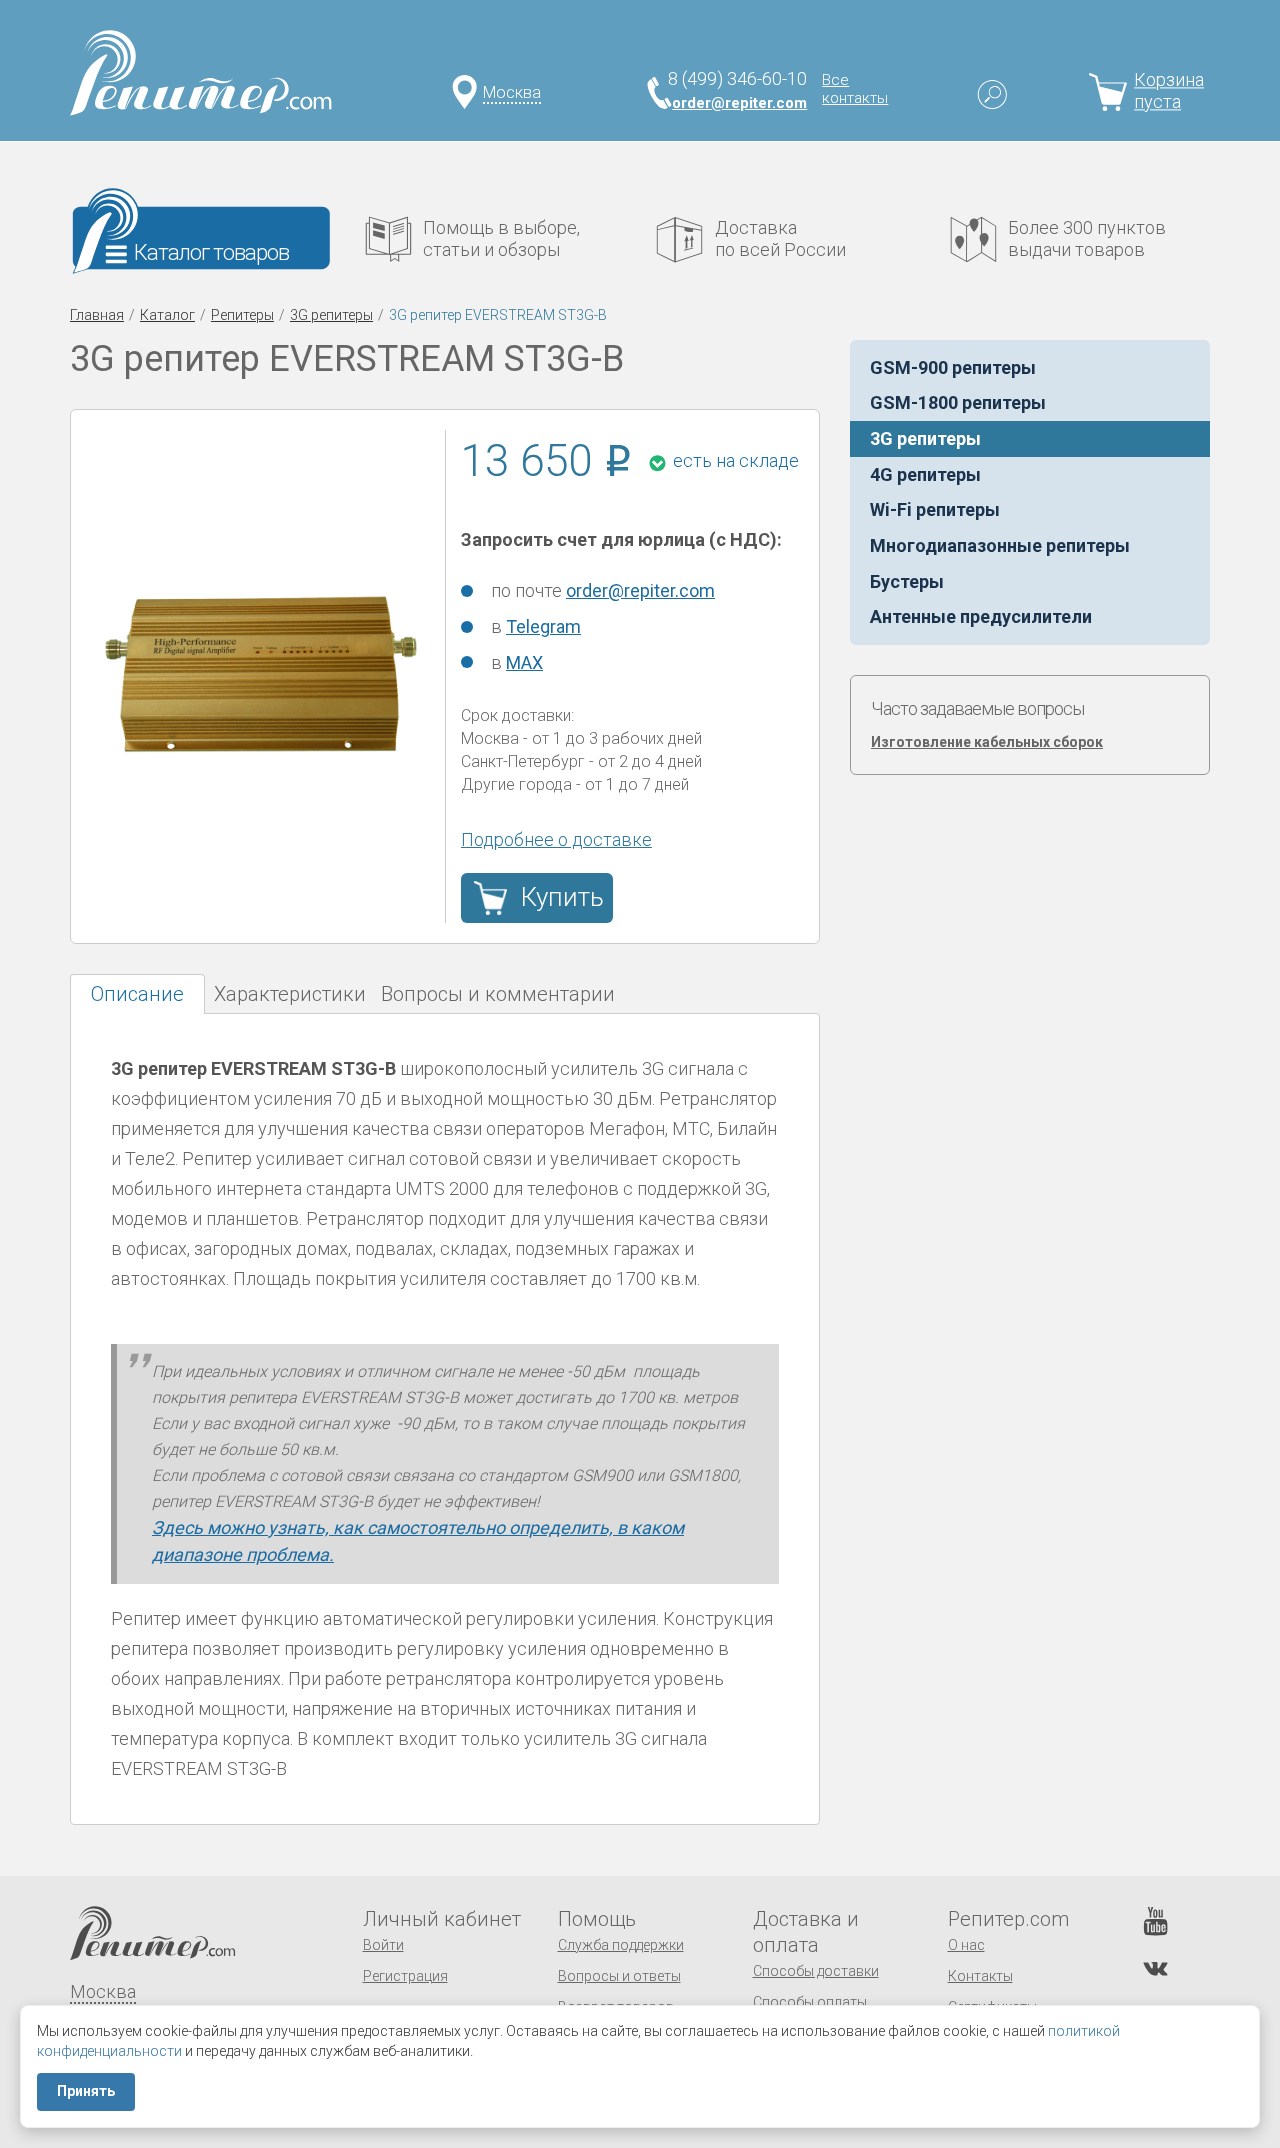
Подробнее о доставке (556, 839)
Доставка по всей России (780, 238)
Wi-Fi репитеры (935, 509)
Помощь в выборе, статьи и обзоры (501, 238)
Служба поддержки (621, 1945)
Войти (383, 1945)
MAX (524, 662)
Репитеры (242, 315)
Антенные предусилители (981, 616)
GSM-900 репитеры (953, 367)
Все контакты (855, 89)
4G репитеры (925, 474)
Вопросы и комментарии (498, 994)
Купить (562, 897)
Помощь (597, 1919)
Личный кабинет (442, 1919)
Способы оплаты (810, 2002)
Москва (512, 92)
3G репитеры (331, 315)
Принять (86, 2091)
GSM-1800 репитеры (958, 402)
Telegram (543, 626)
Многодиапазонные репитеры (1000, 545)
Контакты (980, 1976)
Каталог (167, 315)
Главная (97, 315)
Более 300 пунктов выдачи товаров (1087, 238)
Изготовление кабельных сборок (987, 742)
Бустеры (907, 581)
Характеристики (290, 994)
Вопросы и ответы (619, 1976)
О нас (966, 1945)
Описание (137, 994)
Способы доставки (816, 1971)
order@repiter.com (739, 103)
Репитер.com (1008, 1919)
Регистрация (405, 1976)
